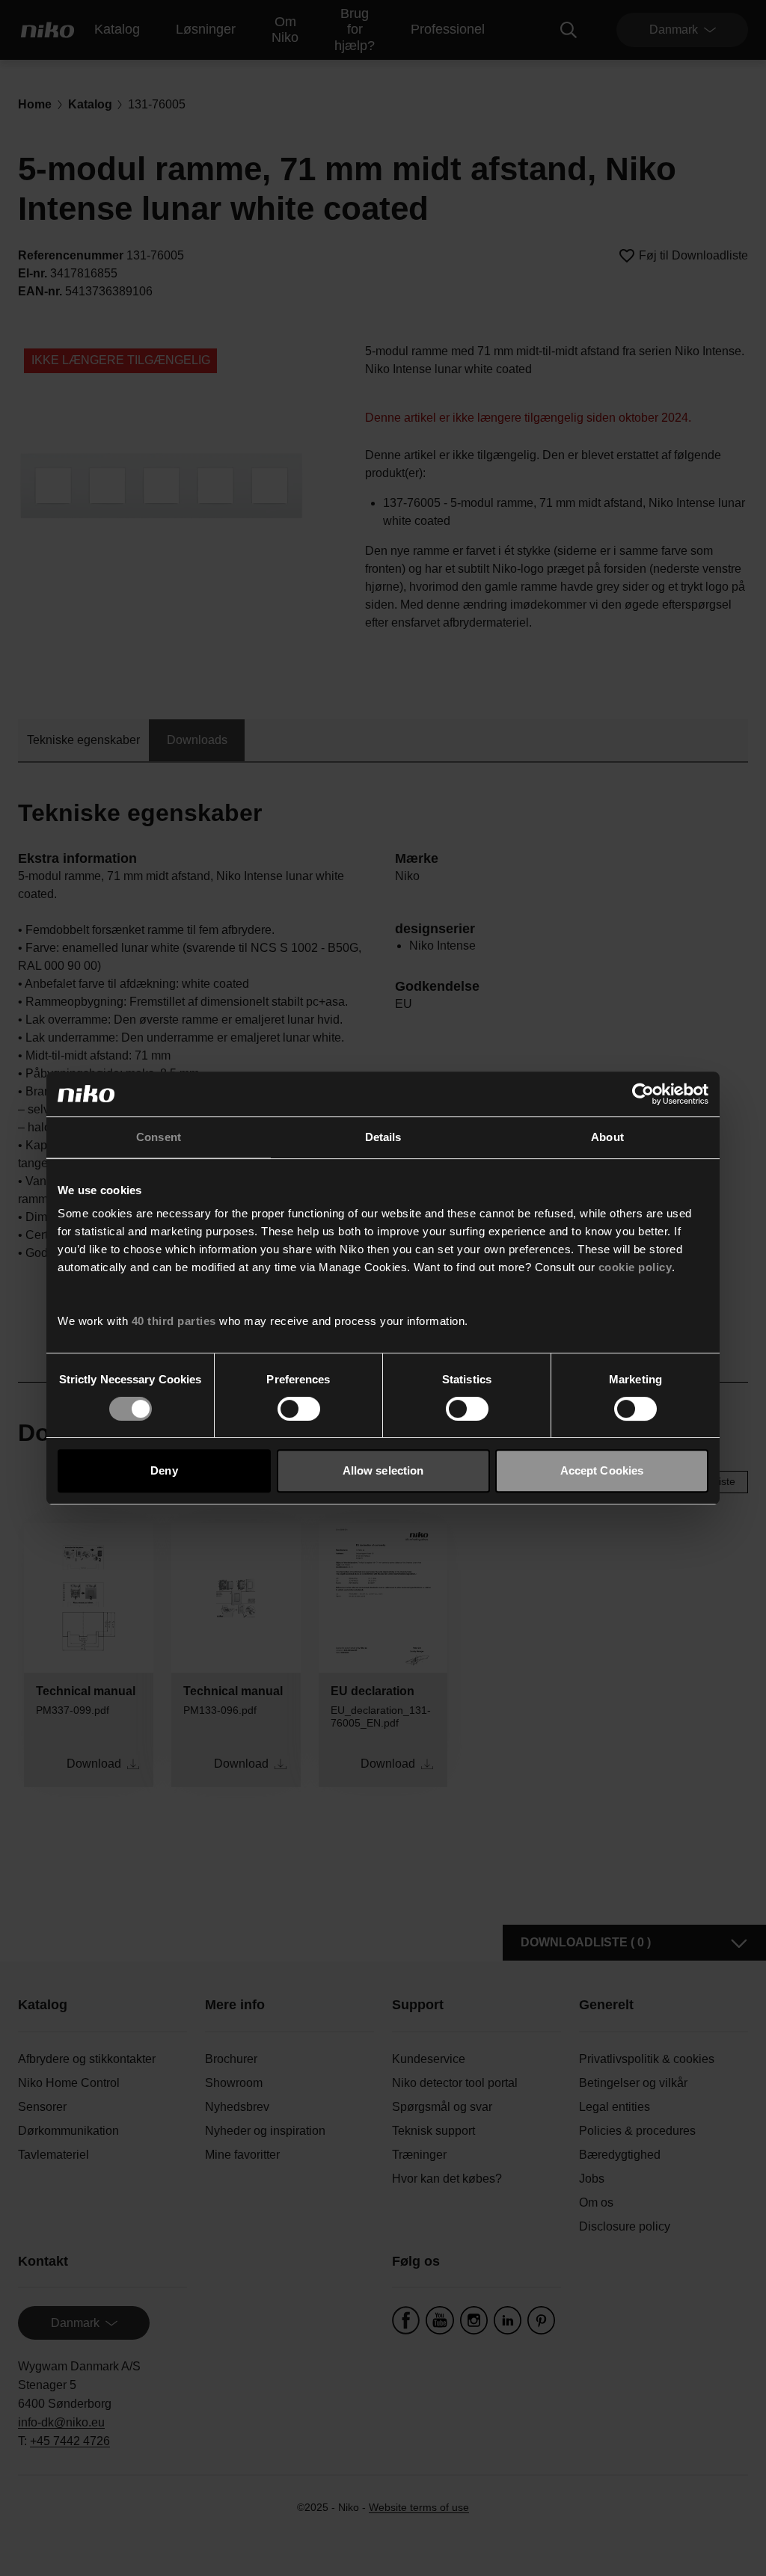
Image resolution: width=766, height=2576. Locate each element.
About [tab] (607, 1137)
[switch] (299, 1409)
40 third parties (174, 1321)
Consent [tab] (159, 1137)
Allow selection (383, 1470)
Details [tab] (383, 1137)
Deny (164, 1470)
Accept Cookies (602, 1470)
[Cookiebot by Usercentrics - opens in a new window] (643, 1094)
